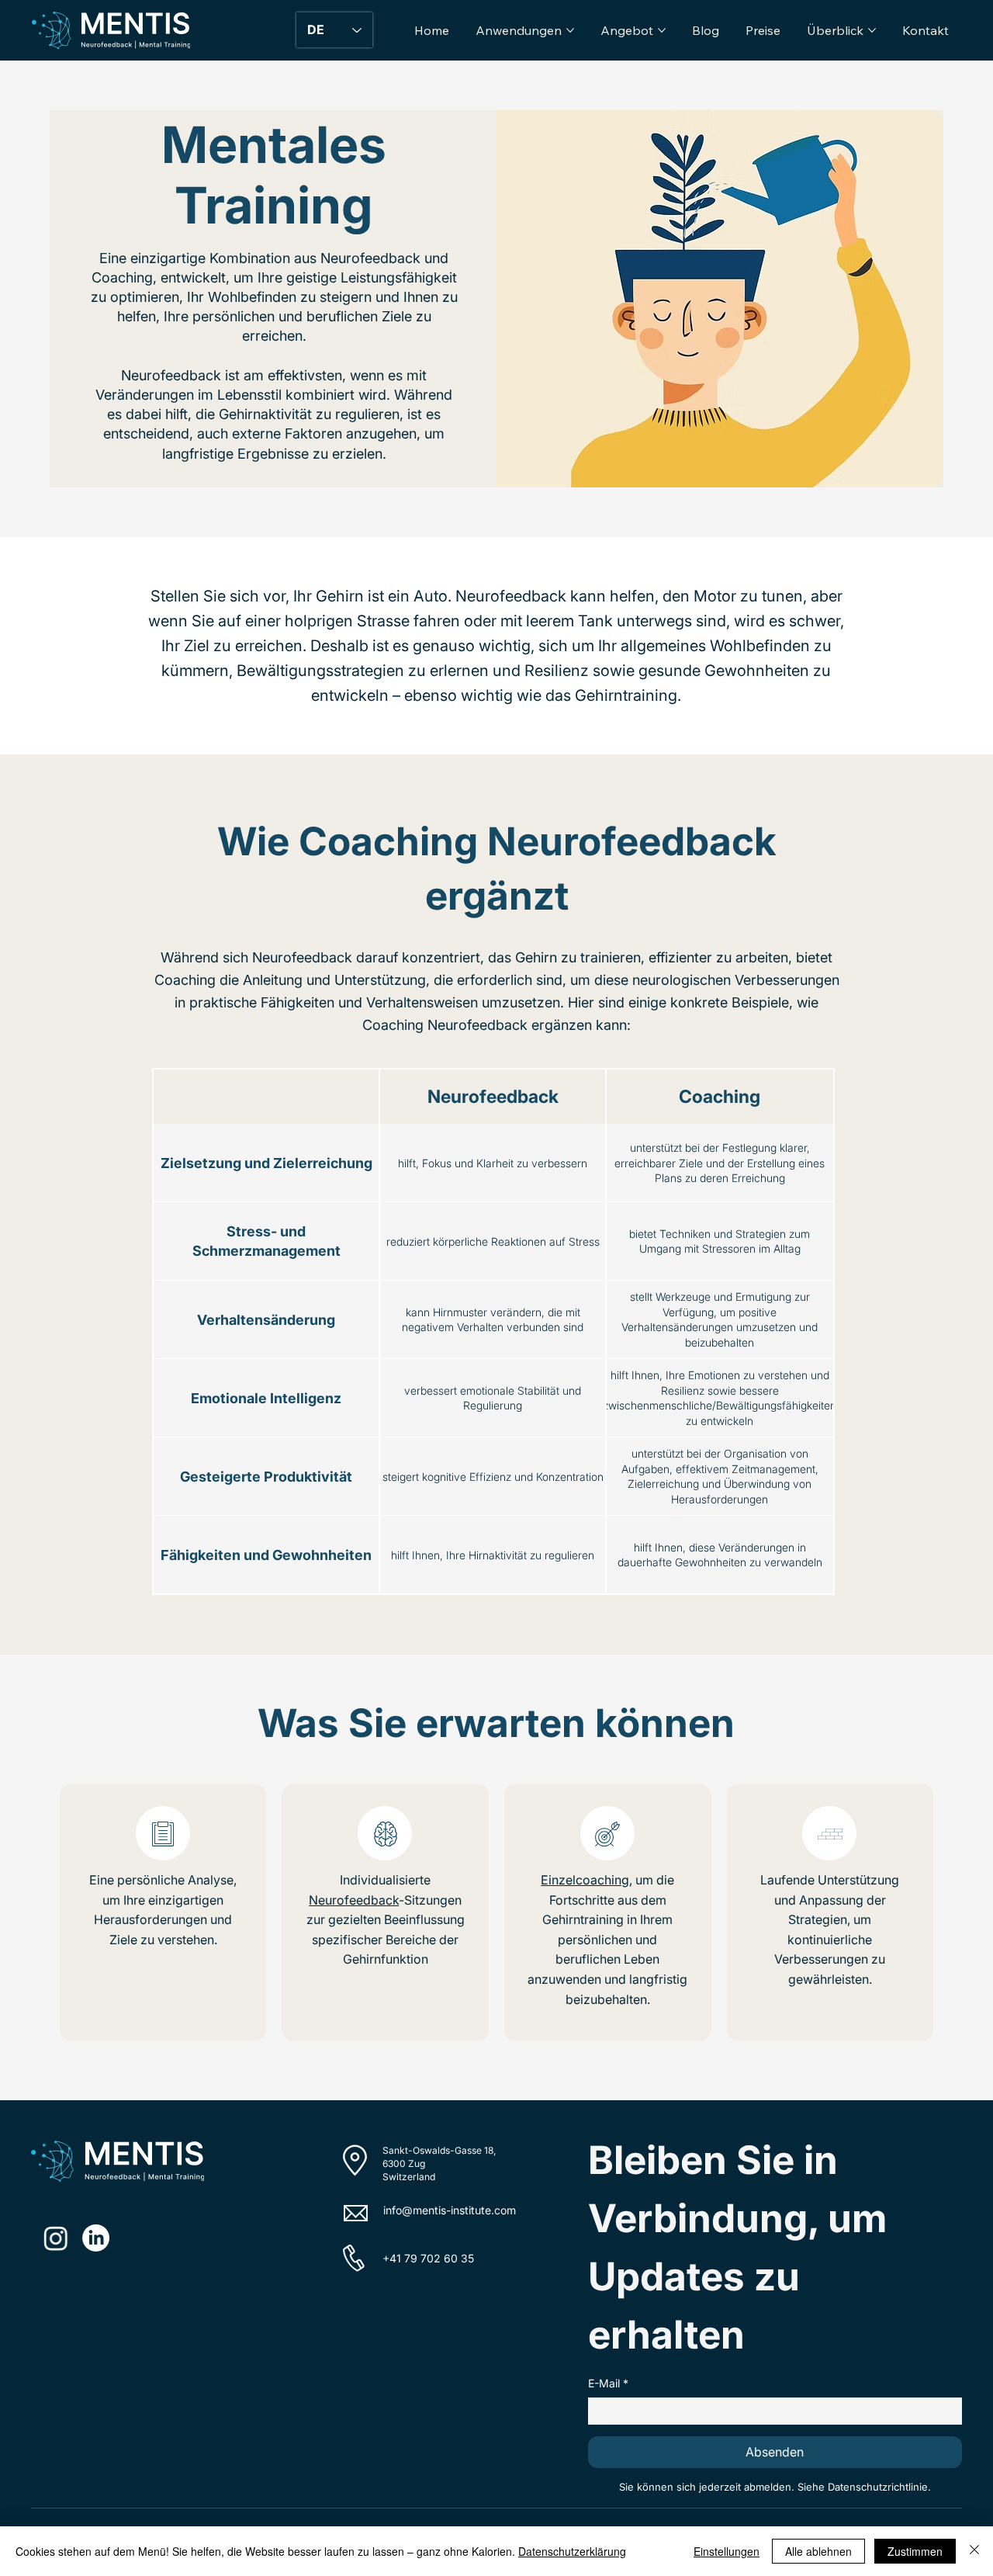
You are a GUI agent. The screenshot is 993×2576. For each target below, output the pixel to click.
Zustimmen (915, 2551)
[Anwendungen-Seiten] (570, 30)
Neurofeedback (354, 1900)
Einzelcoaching (585, 1880)
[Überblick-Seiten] (872, 30)
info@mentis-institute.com (450, 2210)
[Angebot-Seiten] (662, 30)
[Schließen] (974, 2551)
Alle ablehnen (818, 2551)
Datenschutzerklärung (572, 2551)
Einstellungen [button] (727, 2551)
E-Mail (608, 2383)
